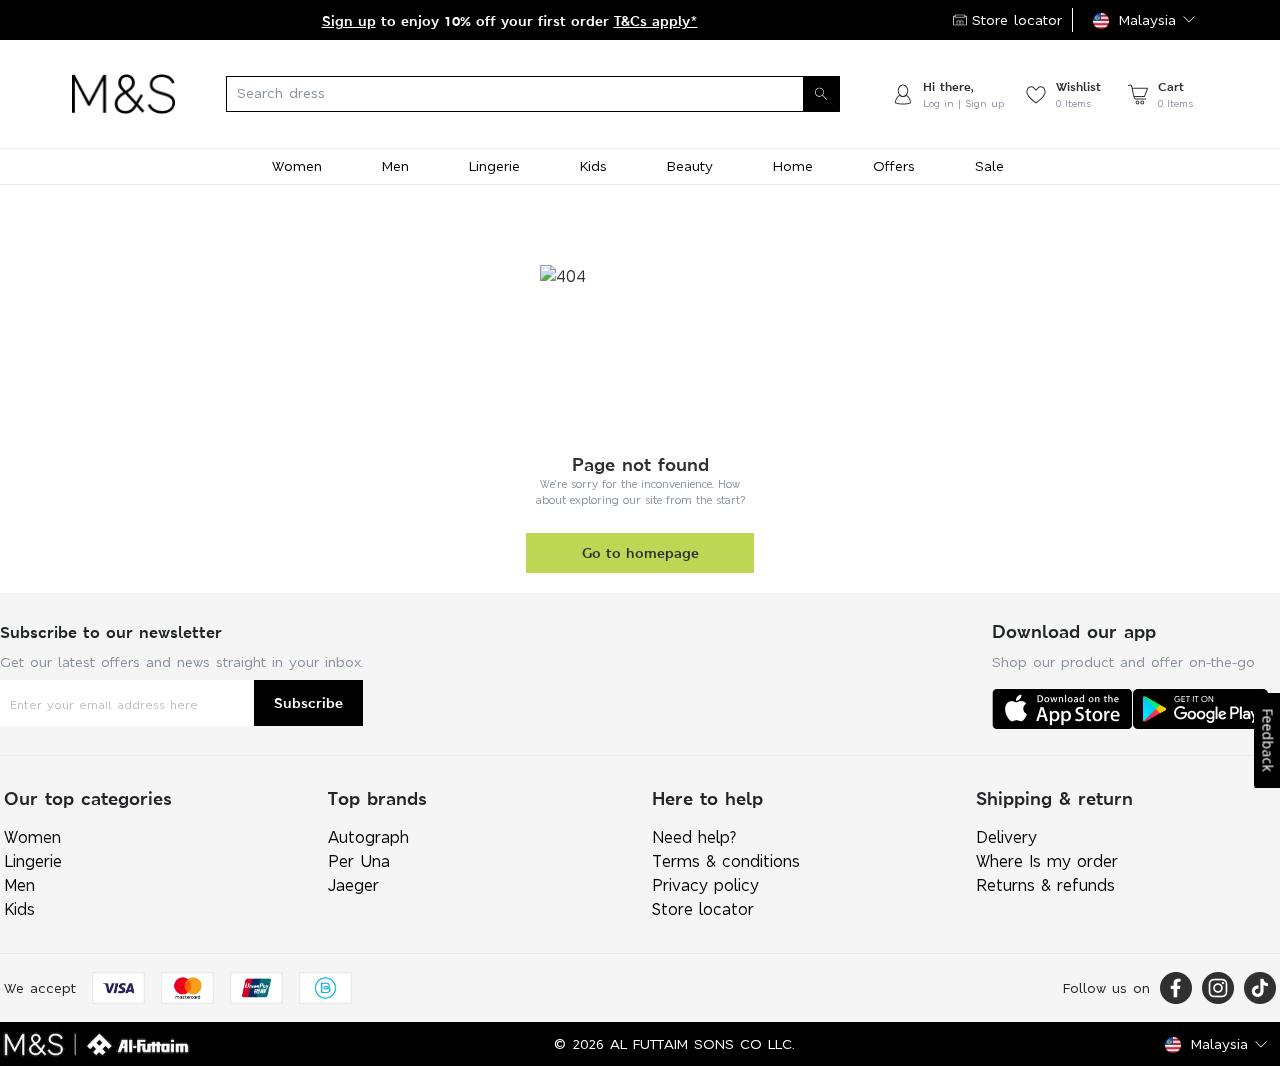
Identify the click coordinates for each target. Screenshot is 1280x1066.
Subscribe (308, 702)
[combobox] (533, 94)
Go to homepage (640, 552)
